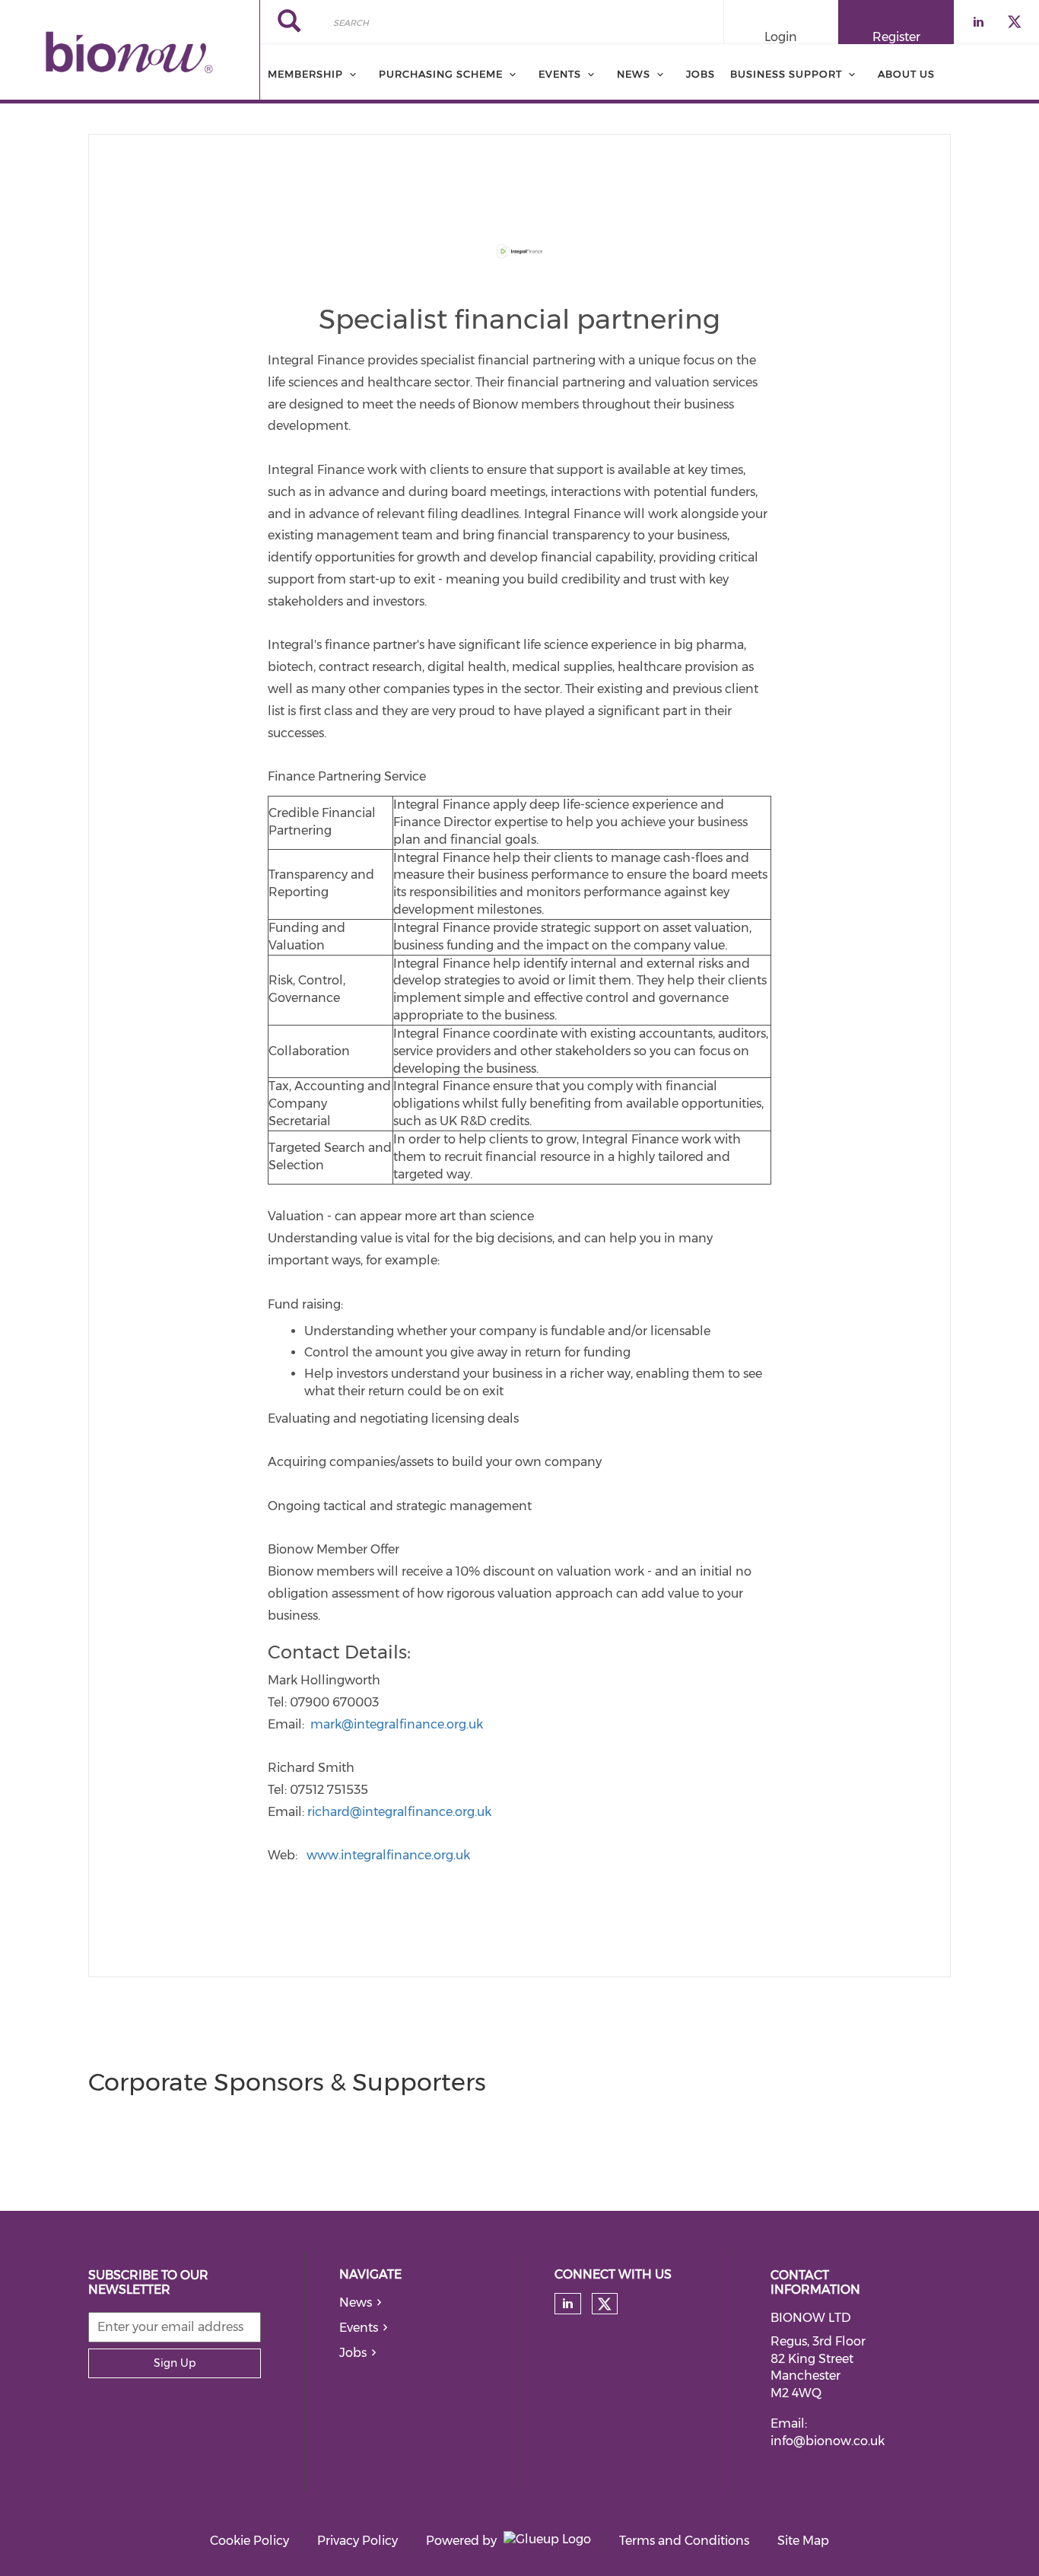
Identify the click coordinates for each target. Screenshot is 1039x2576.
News (356, 2302)
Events (359, 2328)
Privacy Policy (357, 2541)
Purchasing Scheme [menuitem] (441, 74)
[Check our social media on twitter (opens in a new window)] (605, 2304)
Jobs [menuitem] (701, 74)
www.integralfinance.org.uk (388, 1855)
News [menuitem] (634, 74)
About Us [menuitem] (906, 74)
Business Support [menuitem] (786, 74)
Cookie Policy (249, 2541)
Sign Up (175, 2363)
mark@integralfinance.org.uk (397, 1724)
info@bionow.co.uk (828, 2441)
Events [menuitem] (560, 74)
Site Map (803, 2541)
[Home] (130, 52)
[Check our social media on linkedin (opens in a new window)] (567, 2304)
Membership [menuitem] (305, 74)
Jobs (353, 2353)
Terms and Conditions (684, 2541)
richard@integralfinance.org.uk (399, 1812)
